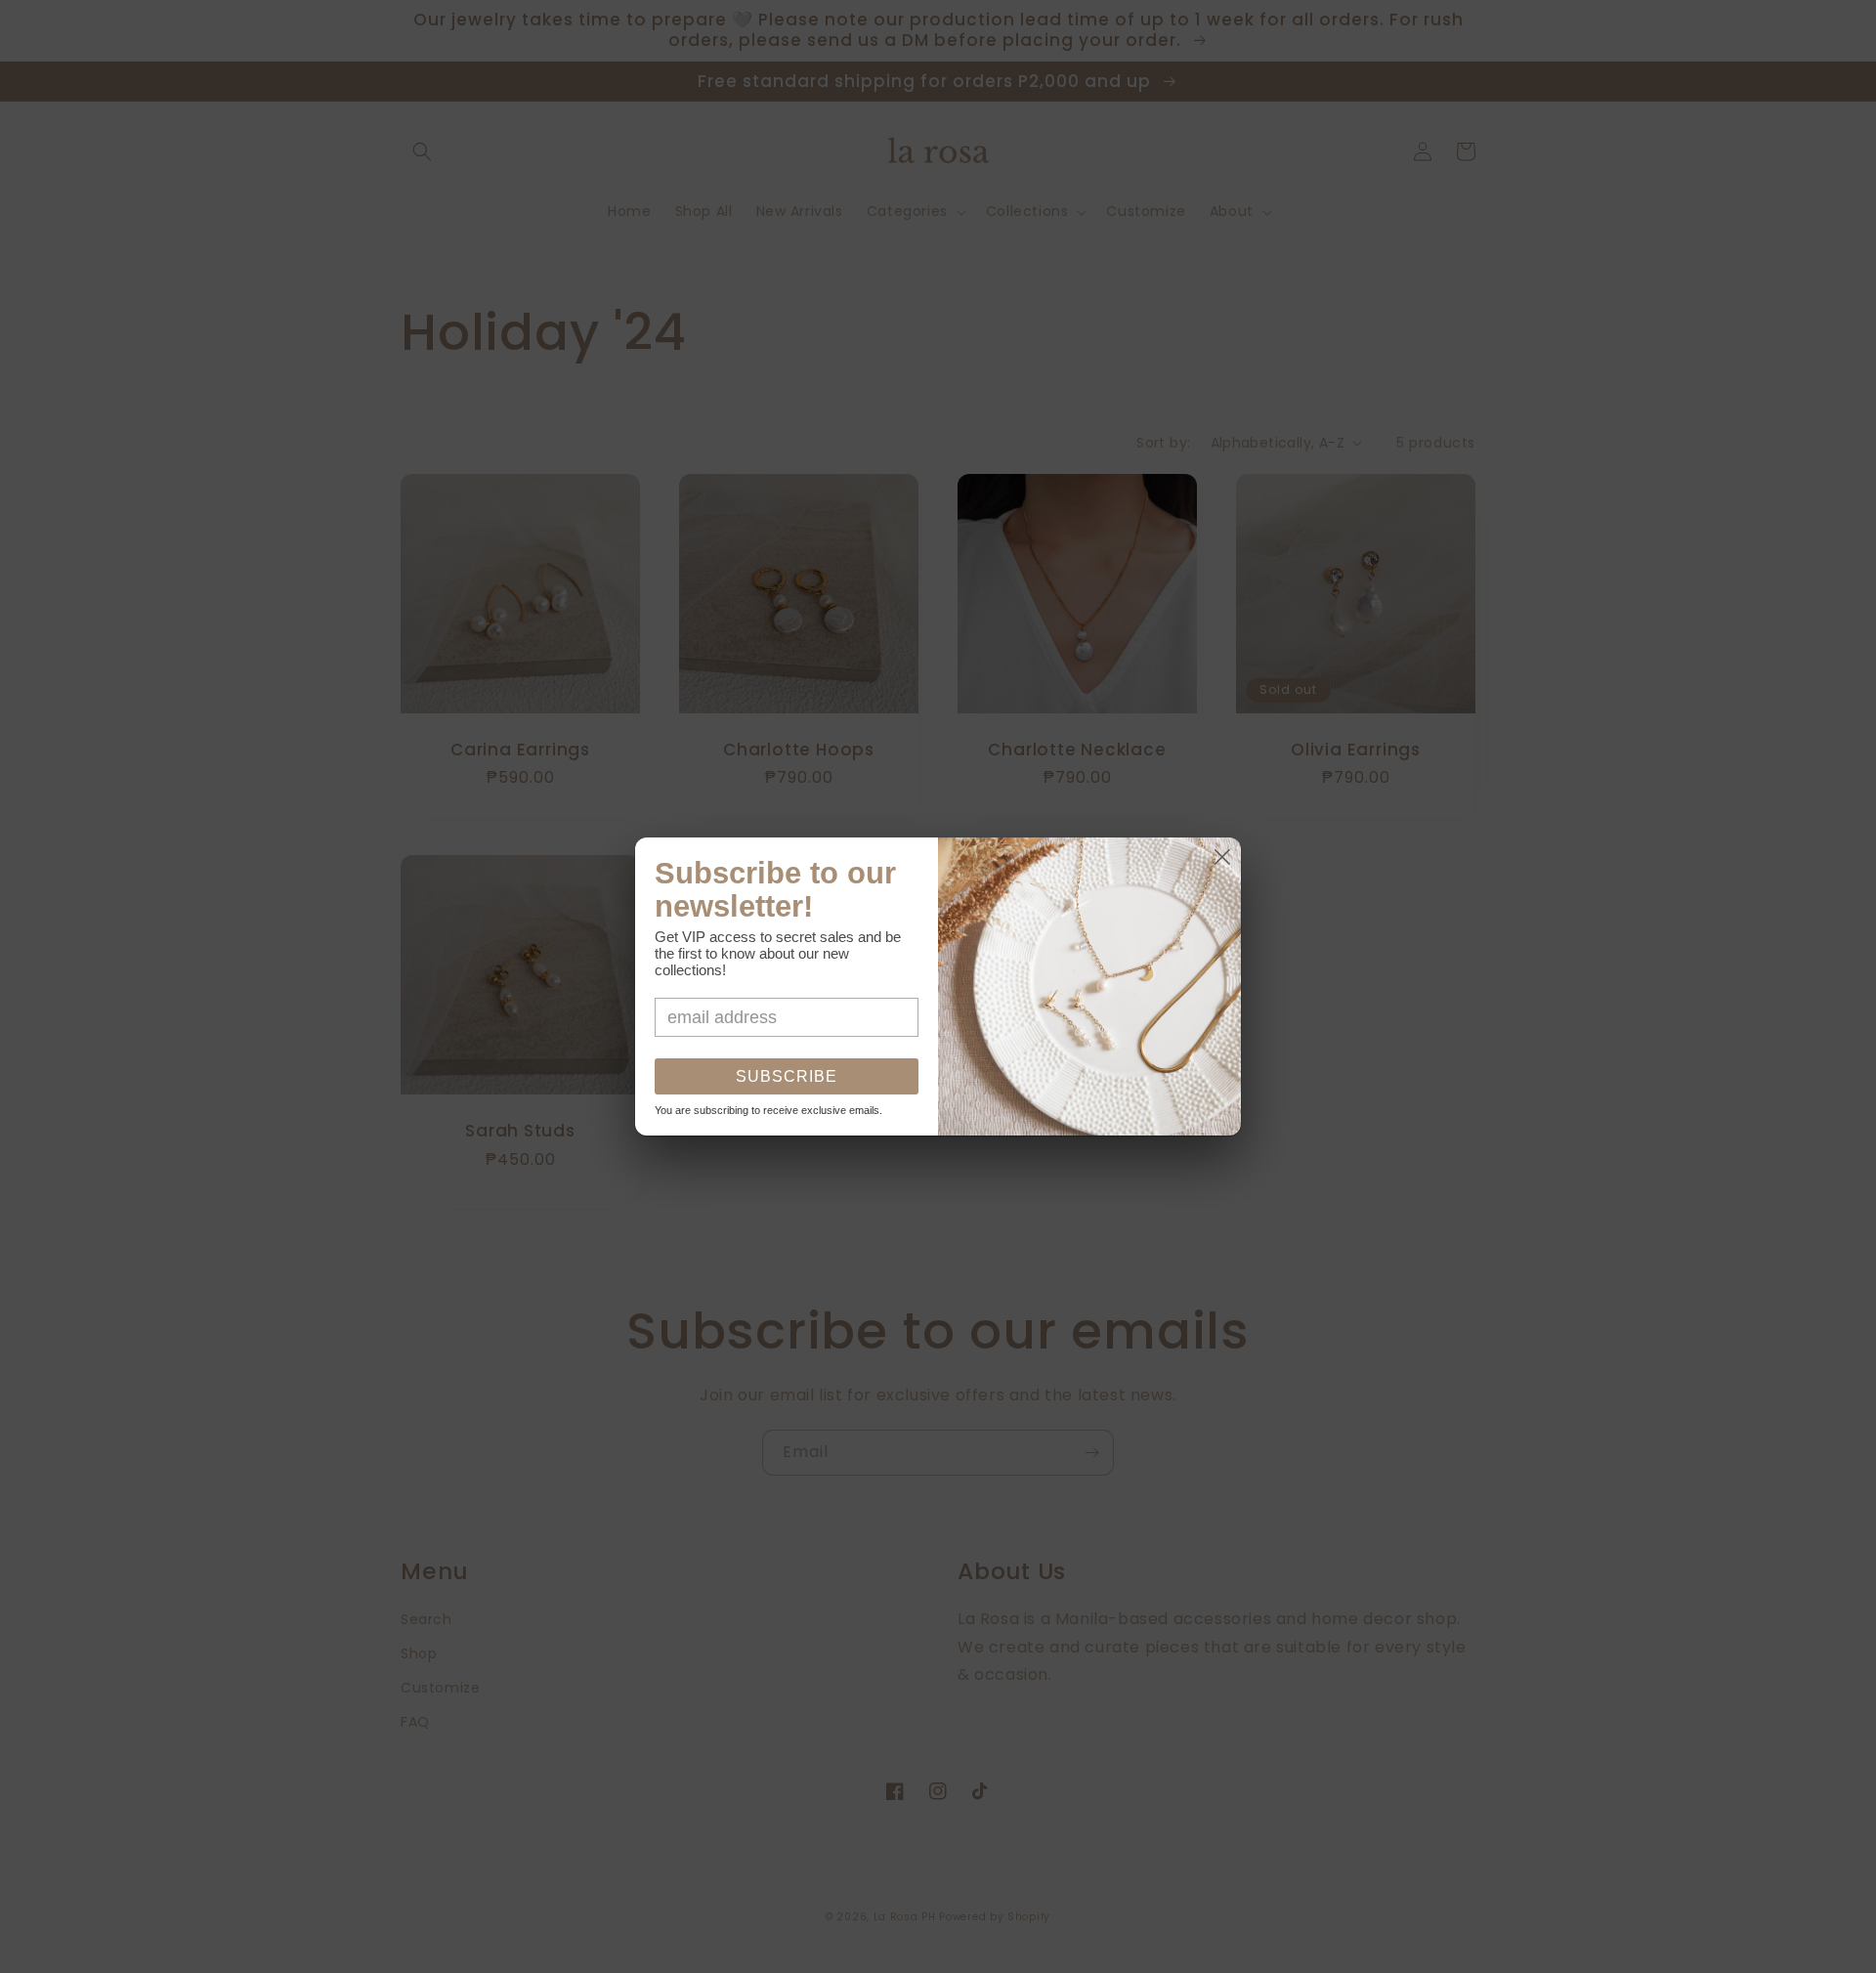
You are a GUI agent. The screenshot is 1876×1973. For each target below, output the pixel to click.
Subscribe (787, 1076)
